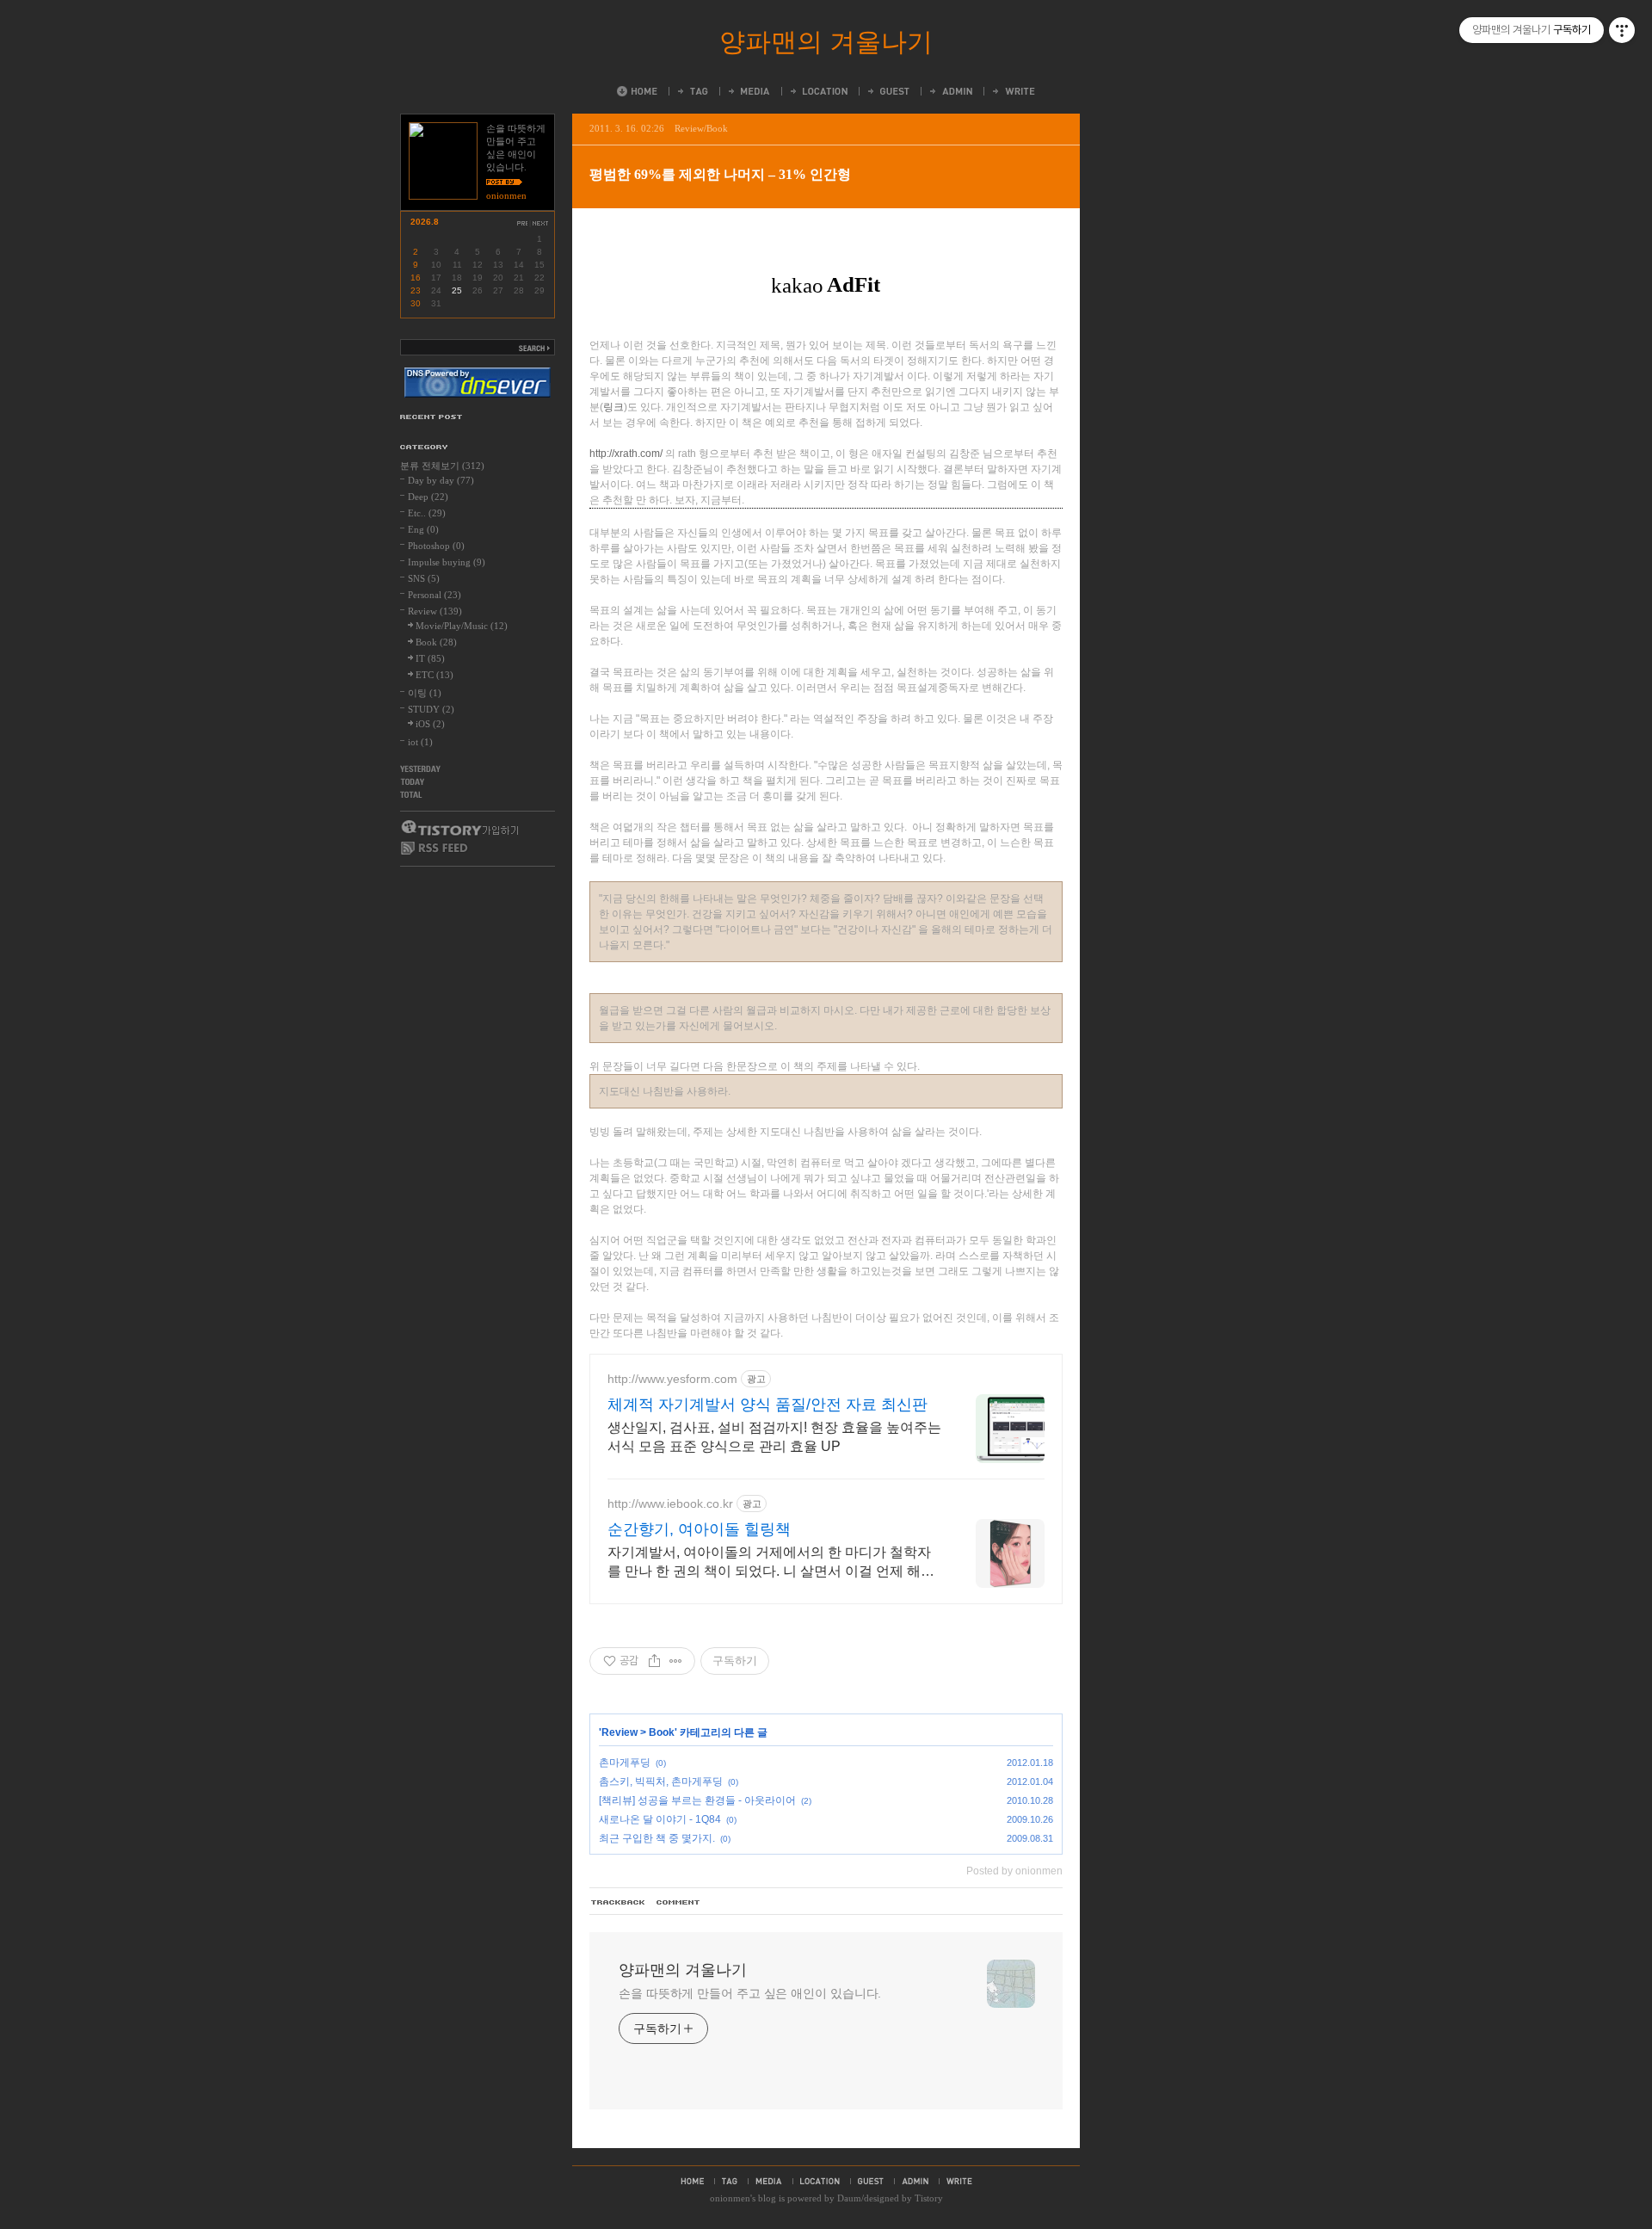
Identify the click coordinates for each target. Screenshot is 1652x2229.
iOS (430, 724)
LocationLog (818, 91)
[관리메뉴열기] (1622, 30)
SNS (424, 578)
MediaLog (748, 91)
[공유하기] (654, 1661)
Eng (423, 529)
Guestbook (888, 91)
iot (420, 742)
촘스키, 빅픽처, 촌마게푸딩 (661, 1781)
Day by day (441, 480)
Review (619, 1732)
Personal (435, 595)
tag (730, 2181)
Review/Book (701, 128)
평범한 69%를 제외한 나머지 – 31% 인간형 (720, 174)
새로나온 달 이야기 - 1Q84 (660, 1819)
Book (662, 1732)
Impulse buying (447, 562)
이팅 (425, 693)
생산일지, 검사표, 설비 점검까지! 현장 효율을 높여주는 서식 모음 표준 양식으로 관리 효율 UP (774, 1437)
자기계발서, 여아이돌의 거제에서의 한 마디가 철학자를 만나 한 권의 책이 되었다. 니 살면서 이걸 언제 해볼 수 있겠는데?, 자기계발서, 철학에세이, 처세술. (771, 1563)
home (692, 2181)
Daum (849, 2198)
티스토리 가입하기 (459, 828)
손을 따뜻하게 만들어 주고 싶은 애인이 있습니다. (750, 1993)
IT (430, 658)
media (769, 2181)
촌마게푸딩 (625, 1763)
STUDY (431, 709)
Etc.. (427, 513)
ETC (435, 675)
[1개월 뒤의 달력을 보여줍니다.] (541, 223)
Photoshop (436, 546)
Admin (950, 91)
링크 (613, 407)
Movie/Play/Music (462, 626)
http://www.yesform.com (672, 1379)
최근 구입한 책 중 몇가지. (657, 1838)
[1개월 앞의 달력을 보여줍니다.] (522, 223)
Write (1013, 91)
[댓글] (679, 1903)
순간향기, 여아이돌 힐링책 (699, 1529)
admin (915, 2181)
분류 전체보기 (442, 466)
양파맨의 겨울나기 (826, 42)
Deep (428, 497)
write (959, 2181)
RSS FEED (435, 848)
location (820, 2181)
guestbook (871, 2181)
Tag (692, 91)
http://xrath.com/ (626, 454)
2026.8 (425, 222)
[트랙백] (619, 1903)
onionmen (730, 2198)
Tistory (929, 2198)
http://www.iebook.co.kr (670, 1503)
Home (637, 91)
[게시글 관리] (676, 1661)
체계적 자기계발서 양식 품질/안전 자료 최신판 (767, 1405)
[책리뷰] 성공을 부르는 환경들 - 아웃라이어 (697, 1800)
